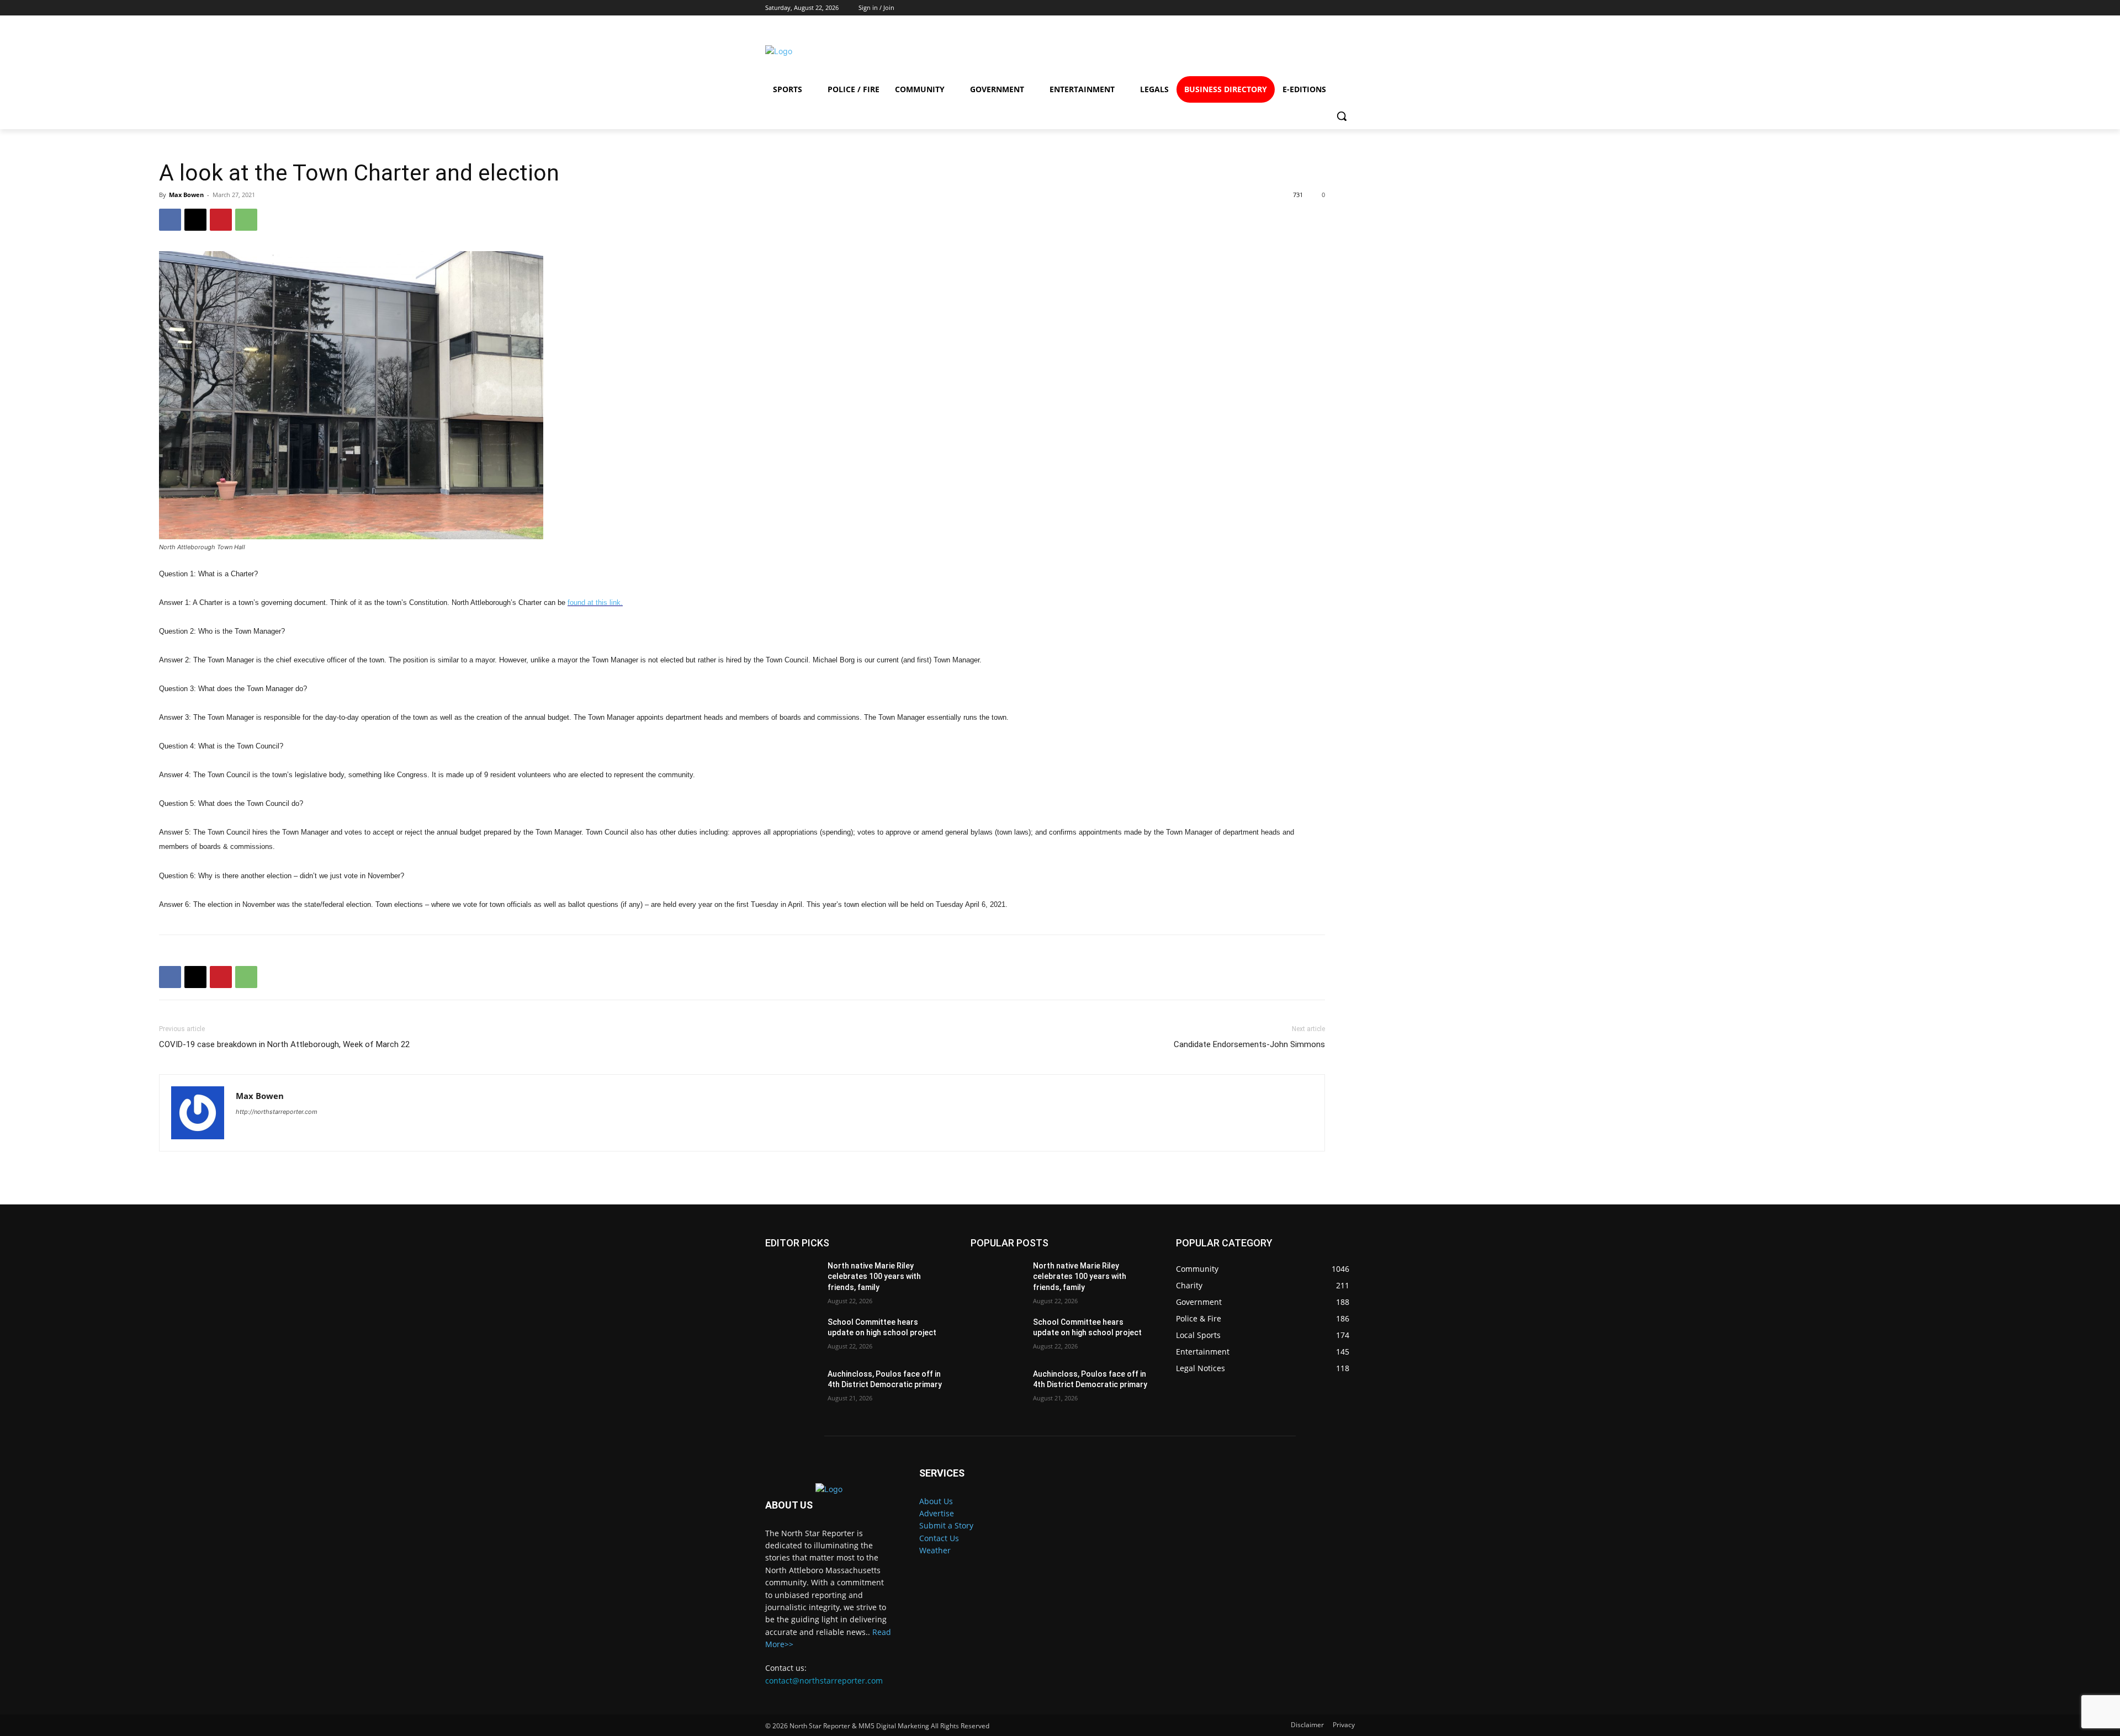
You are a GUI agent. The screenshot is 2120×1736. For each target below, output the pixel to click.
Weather (935, 1550)
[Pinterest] (221, 220)
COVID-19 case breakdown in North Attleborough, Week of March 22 (284, 1044)
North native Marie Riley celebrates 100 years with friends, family (874, 1276)
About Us (936, 1501)
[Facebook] (1218, 51)
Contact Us (939, 1538)
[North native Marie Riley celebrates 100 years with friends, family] (792, 1280)
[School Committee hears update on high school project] (792, 1336)
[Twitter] (1298, 51)
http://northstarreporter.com (277, 1112)
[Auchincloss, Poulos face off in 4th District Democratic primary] (792, 1388)
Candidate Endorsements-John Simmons (1249, 1044)
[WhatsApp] (246, 220)
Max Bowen (186, 195)
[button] (1342, 116)
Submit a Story (946, 1525)
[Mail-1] (1337, 51)
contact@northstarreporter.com (824, 1681)
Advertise (937, 1513)
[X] (195, 220)
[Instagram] (1257, 51)
